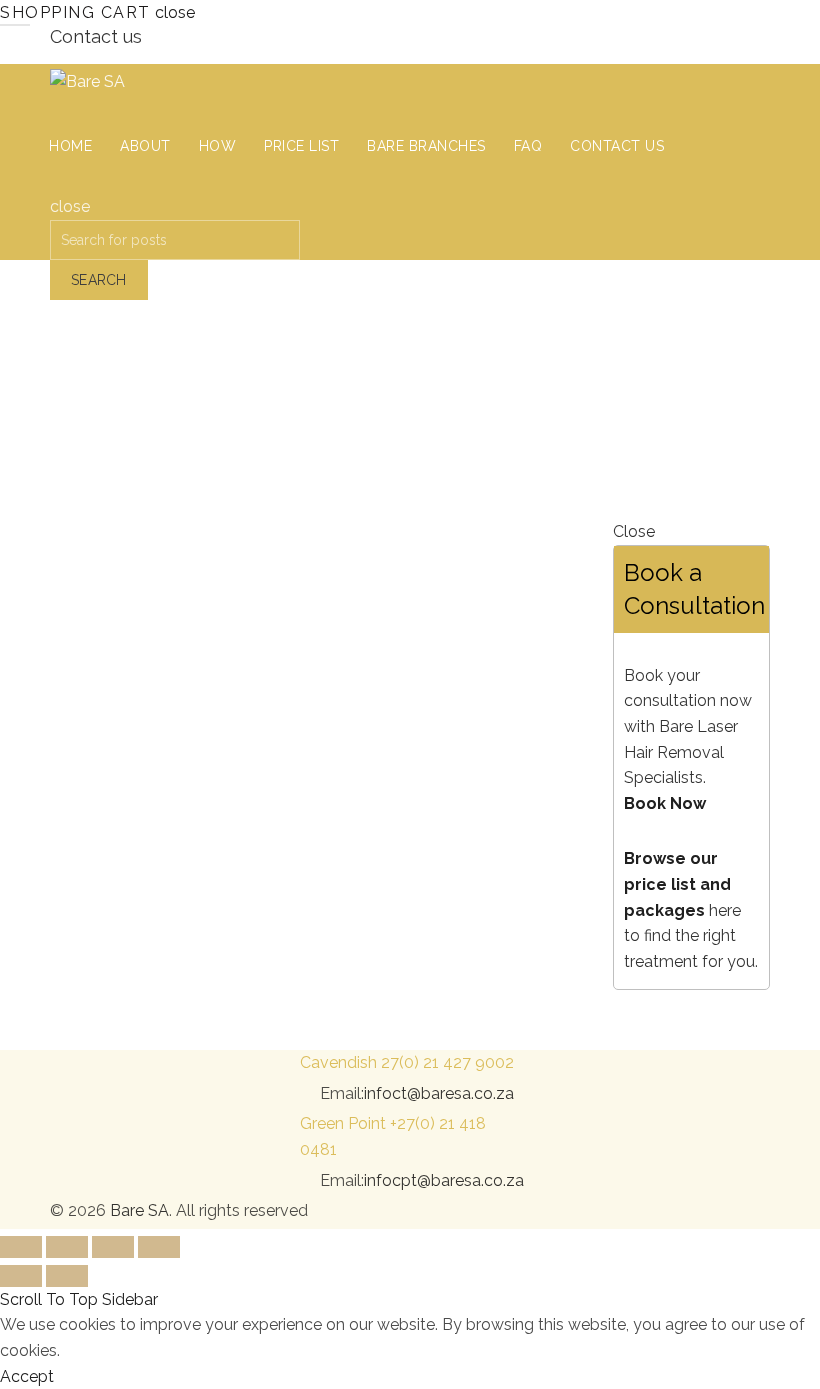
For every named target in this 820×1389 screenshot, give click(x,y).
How (218, 146)
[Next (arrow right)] (67, 1276)
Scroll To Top (49, 1299)
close (175, 12)
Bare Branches (426, 146)
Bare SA (139, 1210)
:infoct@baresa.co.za (437, 1093)
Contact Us (617, 146)
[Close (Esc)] (21, 1247)
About (145, 146)
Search (99, 280)
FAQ (528, 146)
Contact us (96, 36)
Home (70, 146)
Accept (27, 1376)
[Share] (67, 1247)
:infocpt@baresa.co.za (442, 1180)
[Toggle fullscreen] (113, 1247)
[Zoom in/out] (159, 1247)
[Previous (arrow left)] (21, 1276)
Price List (301, 146)
